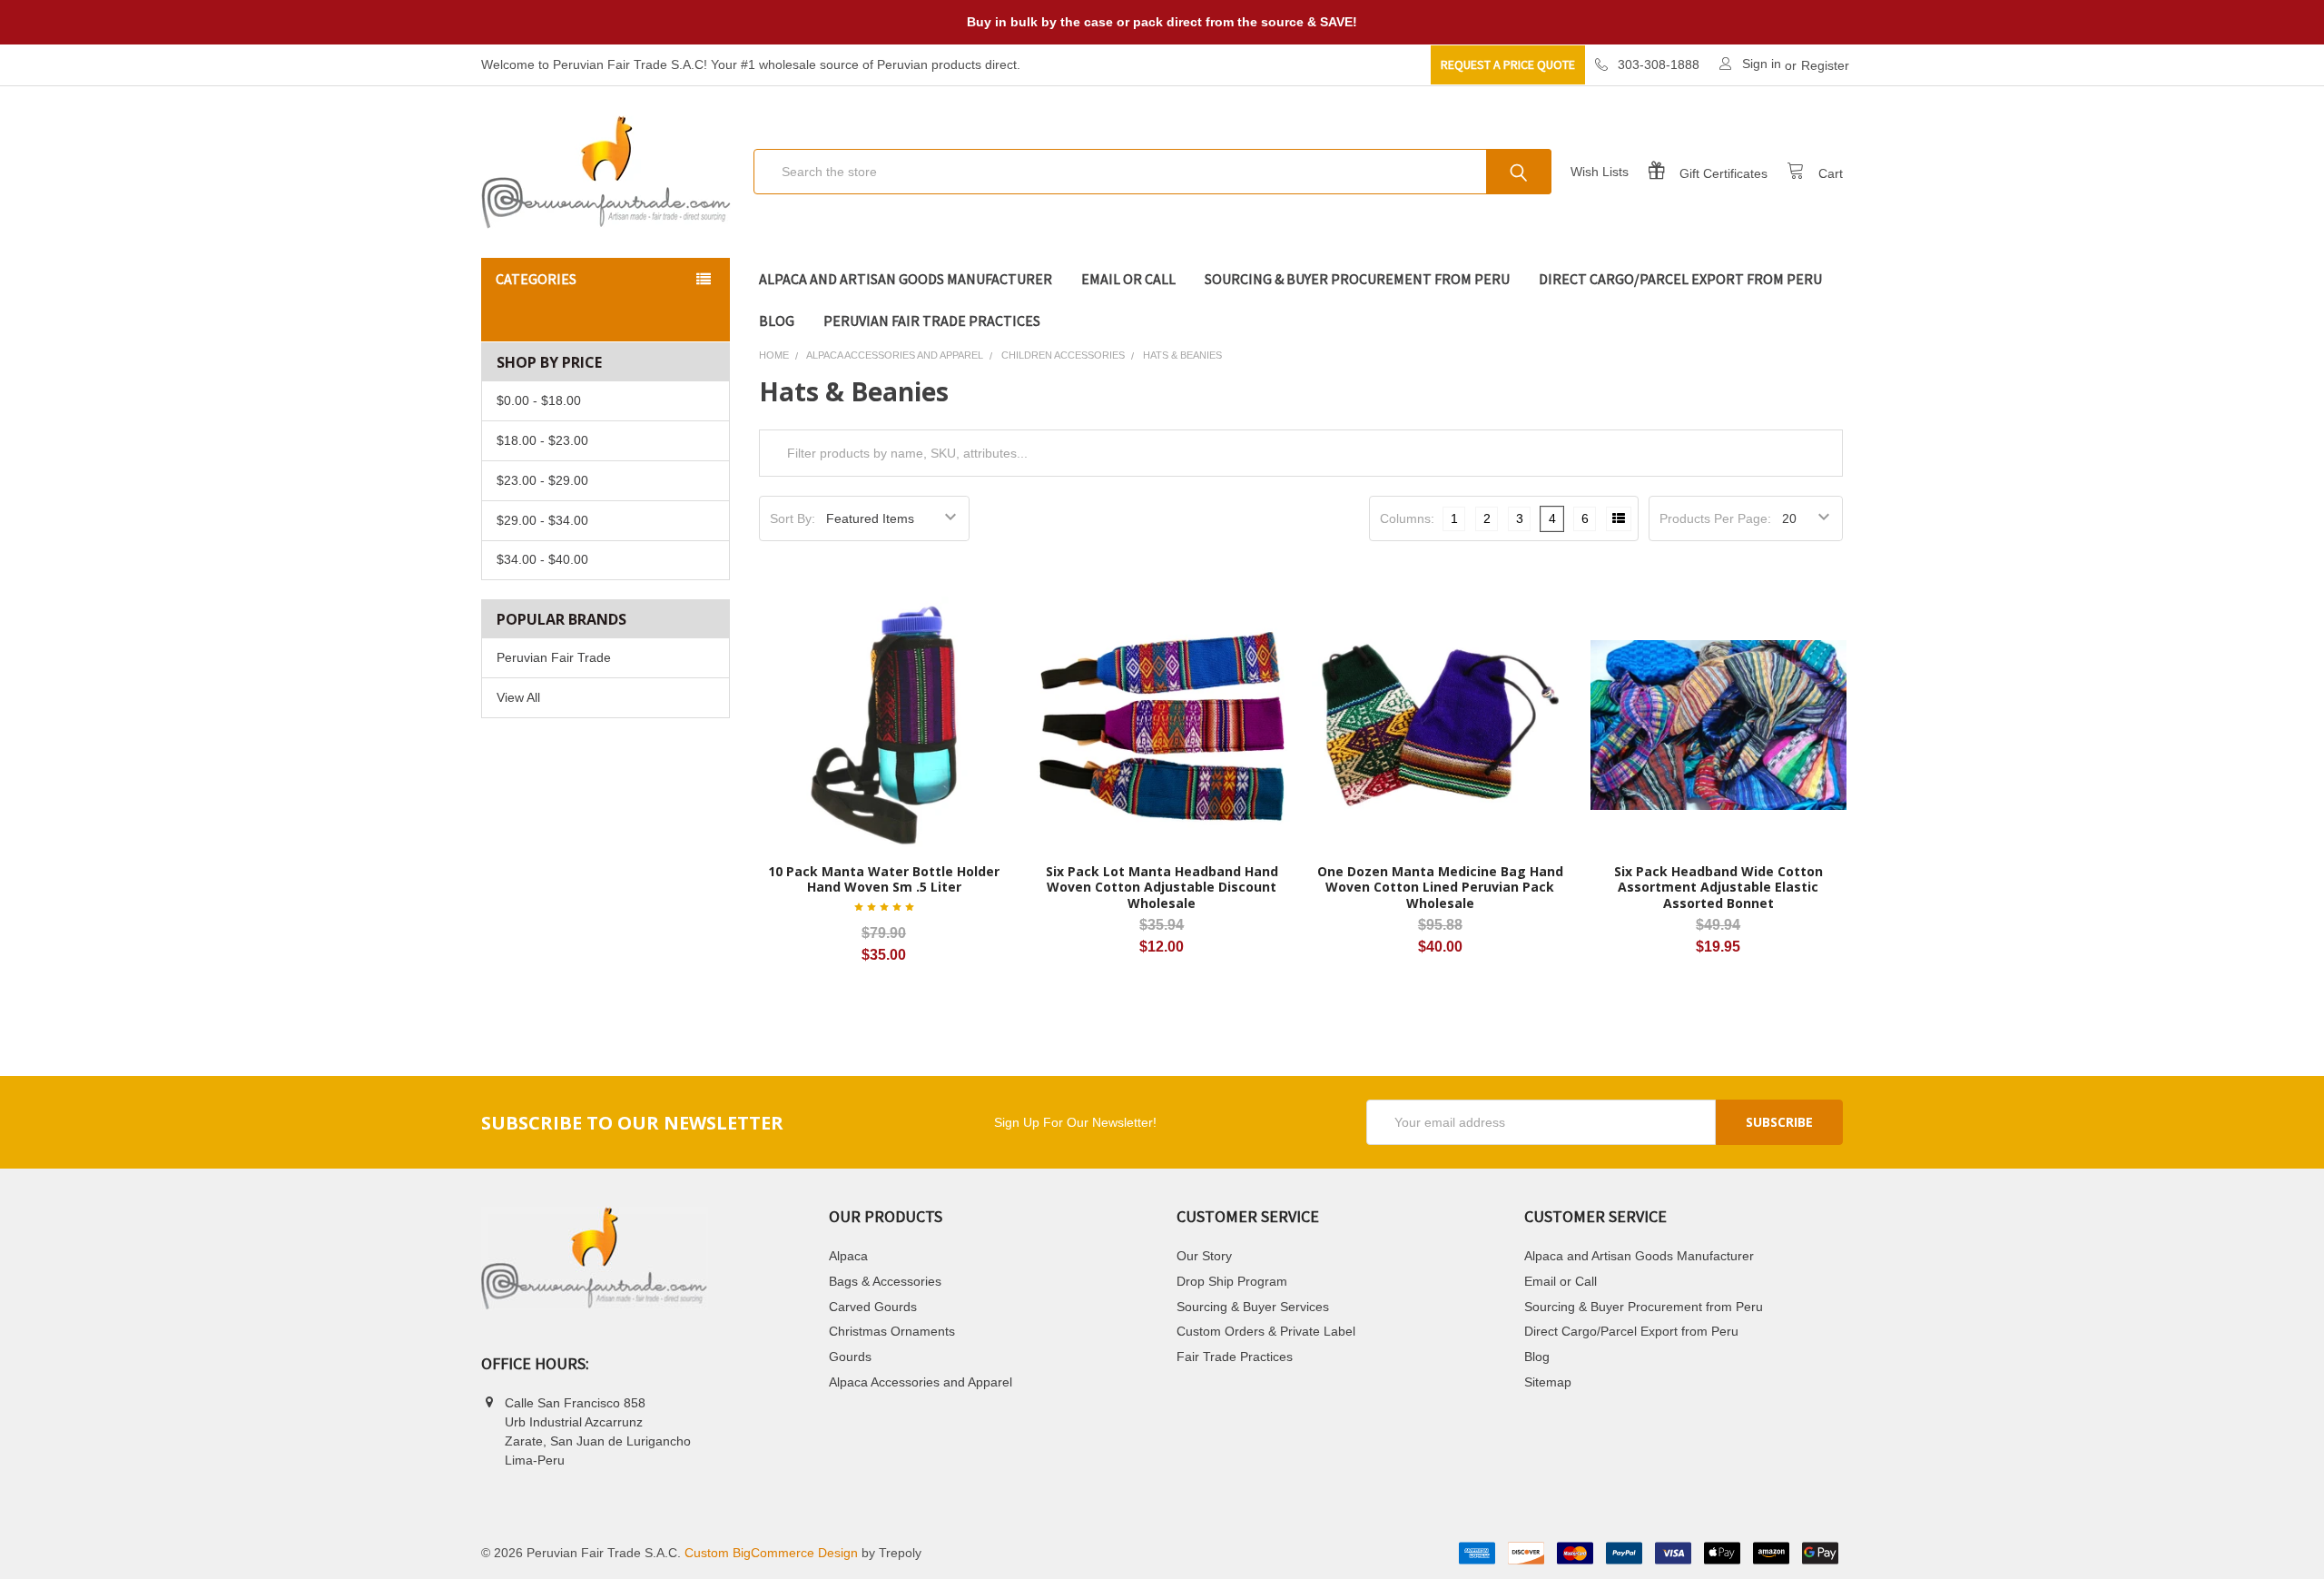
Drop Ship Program (1232, 1281)
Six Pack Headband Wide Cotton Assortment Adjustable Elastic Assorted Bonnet (1718, 887)
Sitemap (1548, 1382)
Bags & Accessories (885, 1281)
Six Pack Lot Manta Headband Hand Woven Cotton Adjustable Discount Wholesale (1162, 887)
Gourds (850, 1357)
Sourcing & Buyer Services (1253, 1307)
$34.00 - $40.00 (542, 559)
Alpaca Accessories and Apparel (921, 1382)
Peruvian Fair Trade (554, 657)
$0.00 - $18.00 (539, 400)
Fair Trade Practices (1235, 1357)
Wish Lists (1600, 172)
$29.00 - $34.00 (542, 520)
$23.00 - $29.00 (542, 480)
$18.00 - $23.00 (542, 440)
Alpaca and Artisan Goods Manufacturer (906, 279)
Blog (777, 321)
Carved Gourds (873, 1307)
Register (1825, 65)
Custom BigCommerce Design (771, 1553)
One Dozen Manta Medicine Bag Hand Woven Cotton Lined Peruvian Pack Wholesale (1440, 887)
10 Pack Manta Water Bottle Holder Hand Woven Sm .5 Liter (884, 879)
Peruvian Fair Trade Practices (932, 321)
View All (518, 697)
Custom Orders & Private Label (1266, 1331)
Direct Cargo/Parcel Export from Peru (1680, 279)
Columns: (1407, 518)
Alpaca (848, 1256)
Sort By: (793, 518)
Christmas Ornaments (892, 1331)
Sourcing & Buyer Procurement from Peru (1357, 279)
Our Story (1204, 1256)
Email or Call (1128, 279)
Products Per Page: (1715, 518)
